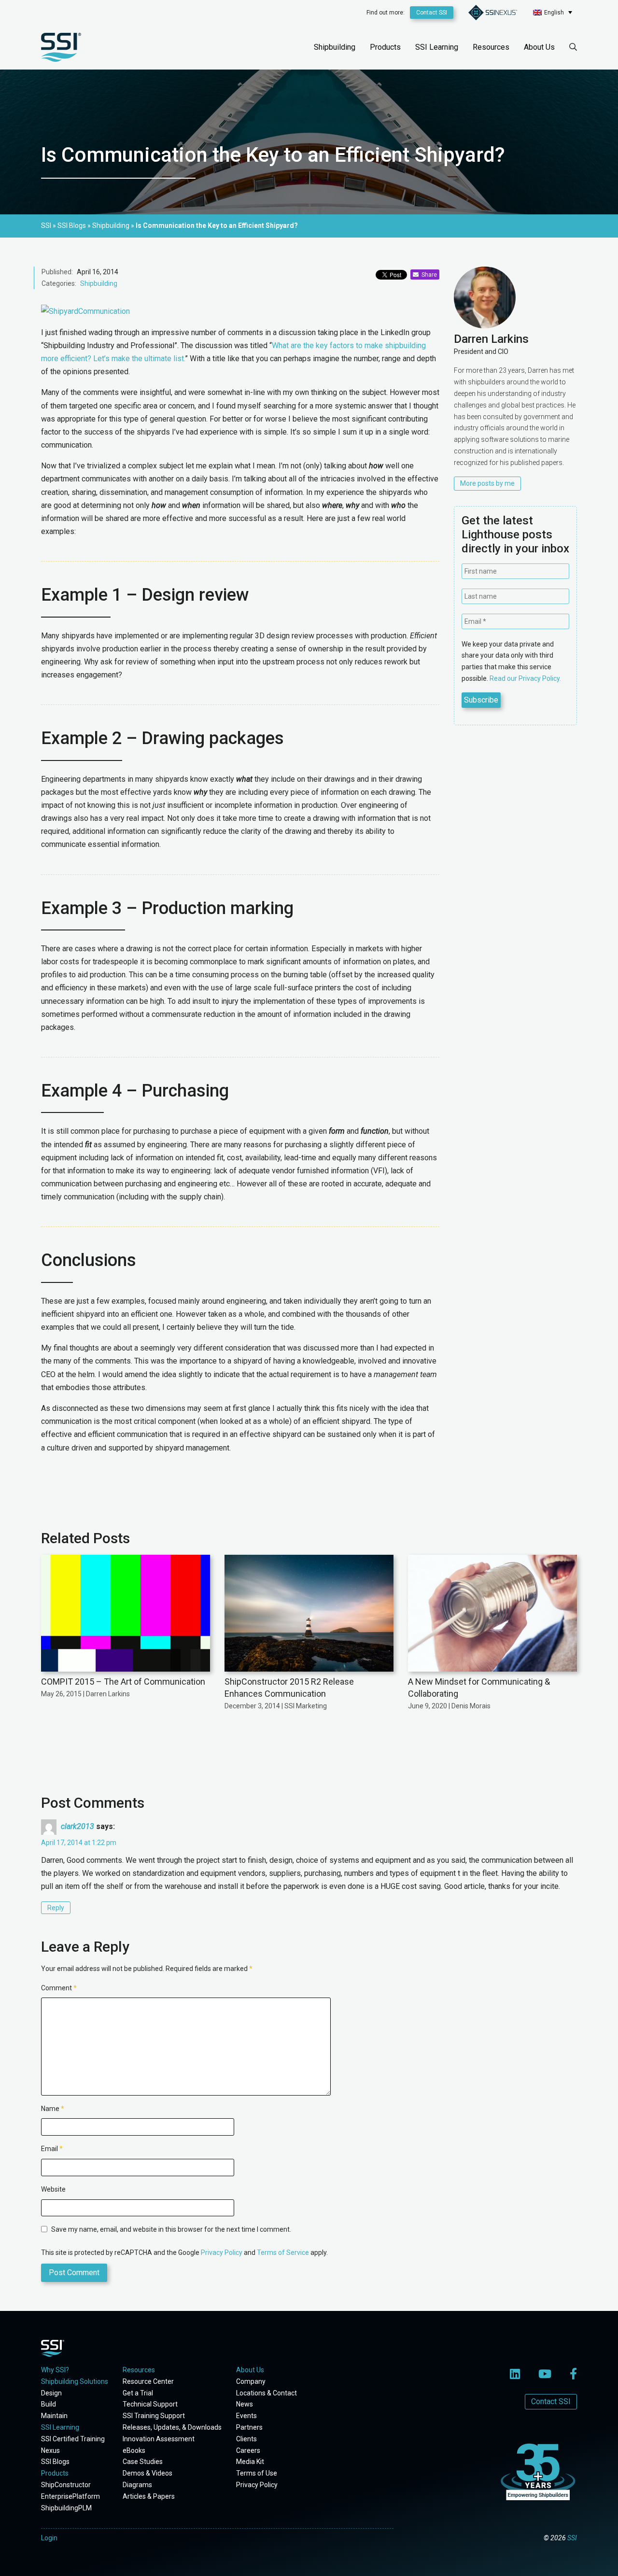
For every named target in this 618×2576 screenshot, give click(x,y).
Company (251, 2381)
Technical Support (150, 2404)
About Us (539, 47)
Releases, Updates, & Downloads (172, 2427)
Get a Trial (138, 2393)
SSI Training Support (154, 2416)
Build (49, 2404)
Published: (57, 272)
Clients (246, 2439)
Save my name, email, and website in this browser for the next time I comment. (171, 2229)
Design (51, 2393)
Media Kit (250, 2462)
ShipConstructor (66, 2485)
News (245, 2404)
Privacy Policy (222, 2252)
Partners (249, 2427)
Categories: (59, 283)
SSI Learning (437, 47)
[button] (553, 12)
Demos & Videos (147, 2473)
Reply (56, 1908)
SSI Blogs (55, 2462)
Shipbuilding (335, 47)
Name (53, 2109)
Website (53, 2189)
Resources (491, 47)
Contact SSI (432, 13)
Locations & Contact (267, 2393)
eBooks (134, 2450)
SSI (572, 2538)
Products (385, 47)
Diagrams (137, 2485)
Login (49, 2538)
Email (52, 2149)
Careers (248, 2450)
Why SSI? (55, 2370)
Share (428, 275)
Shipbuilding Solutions (75, 2381)
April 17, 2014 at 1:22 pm (79, 1843)
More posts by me (487, 483)
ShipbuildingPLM (66, 2508)
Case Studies (143, 2462)
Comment (59, 1988)
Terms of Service (283, 2252)
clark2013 (77, 1826)
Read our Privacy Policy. (525, 678)
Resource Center (148, 2381)
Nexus (50, 2450)
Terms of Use (257, 2473)
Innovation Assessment (159, 2439)
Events (246, 2416)
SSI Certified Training (73, 2439)
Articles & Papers (149, 2496)
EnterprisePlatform (70, 2496)
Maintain (54, 2416)
